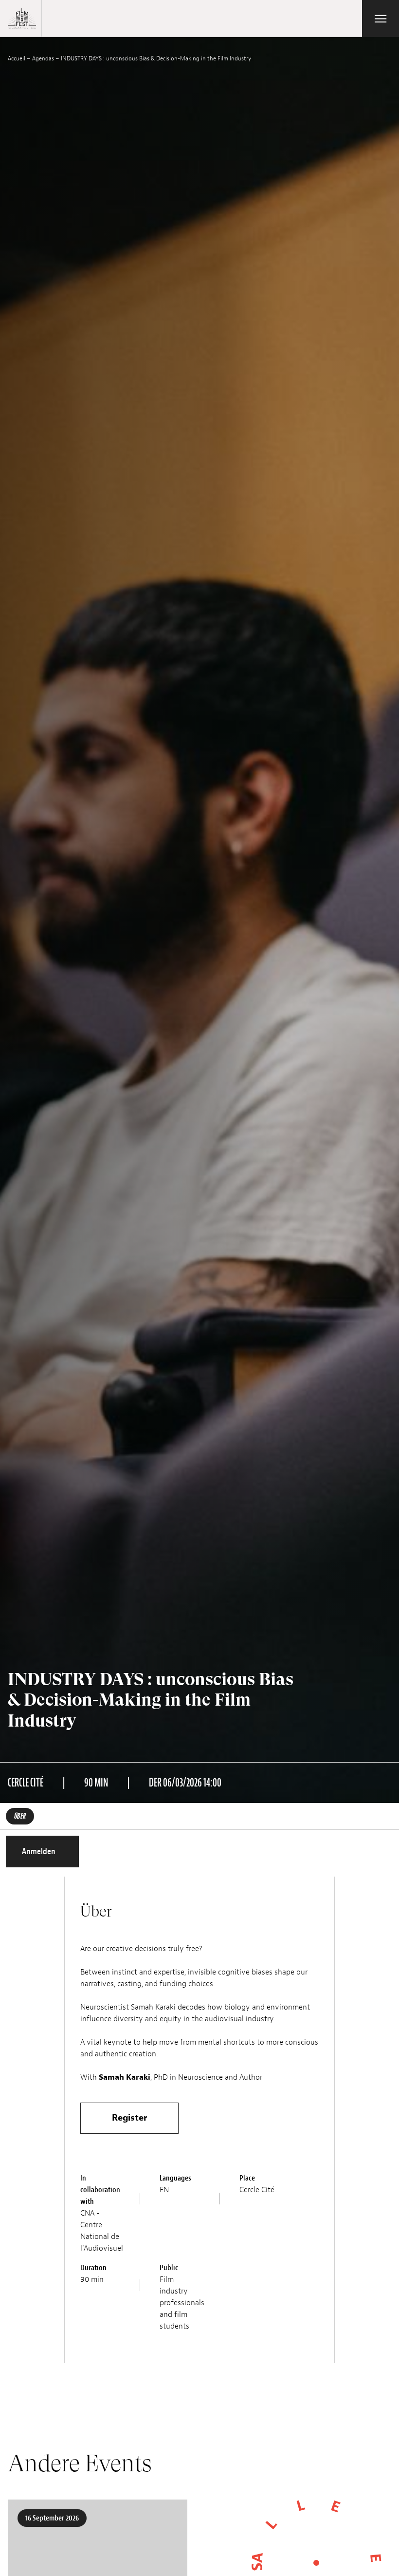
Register (129, 2118)
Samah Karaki (125, 2077)
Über (20, 1816)
